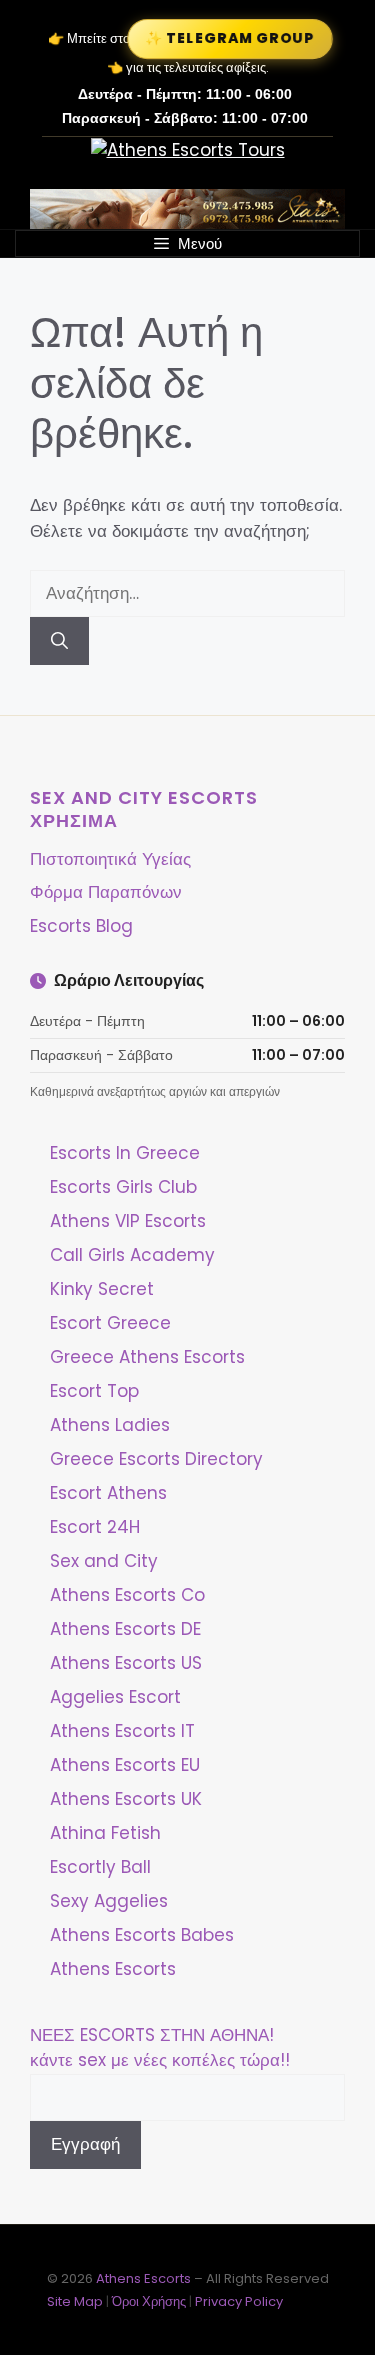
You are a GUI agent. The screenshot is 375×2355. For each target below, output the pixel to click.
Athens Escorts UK (126, 1799)
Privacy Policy (239, 2301)
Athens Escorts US (126, 1663)
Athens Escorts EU (125, 1765)
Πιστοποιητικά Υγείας (110, 859)
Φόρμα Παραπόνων (106, 892)
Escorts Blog (81, 926)
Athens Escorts (113, 1969)
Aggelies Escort (115, 1697)
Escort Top (94, 1391)
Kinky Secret (102, 1289)
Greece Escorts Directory (156, 1459)
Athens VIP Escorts (128, 1221)
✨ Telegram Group (230, 39)
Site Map (75, 2301)
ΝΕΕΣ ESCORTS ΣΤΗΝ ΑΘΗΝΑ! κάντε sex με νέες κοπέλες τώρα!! (160, 2048)
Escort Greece (110, 1323)
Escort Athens (108, 1493)
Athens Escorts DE (125, 1629)
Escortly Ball (100, 1867)
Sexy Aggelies (109, 1901)
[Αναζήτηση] (59, 641)
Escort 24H (95, 1527)
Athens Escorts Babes (142, 1935)
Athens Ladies (110, 1425)
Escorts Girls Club (123, 1187)
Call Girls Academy (132, 1255)
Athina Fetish (105, 1833)
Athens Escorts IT (122, 1731)
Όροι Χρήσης (149, 2301)
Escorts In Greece (125, 1153)
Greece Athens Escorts (147, 1357)
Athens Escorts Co (127, 1595)
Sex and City (104, 1561)
